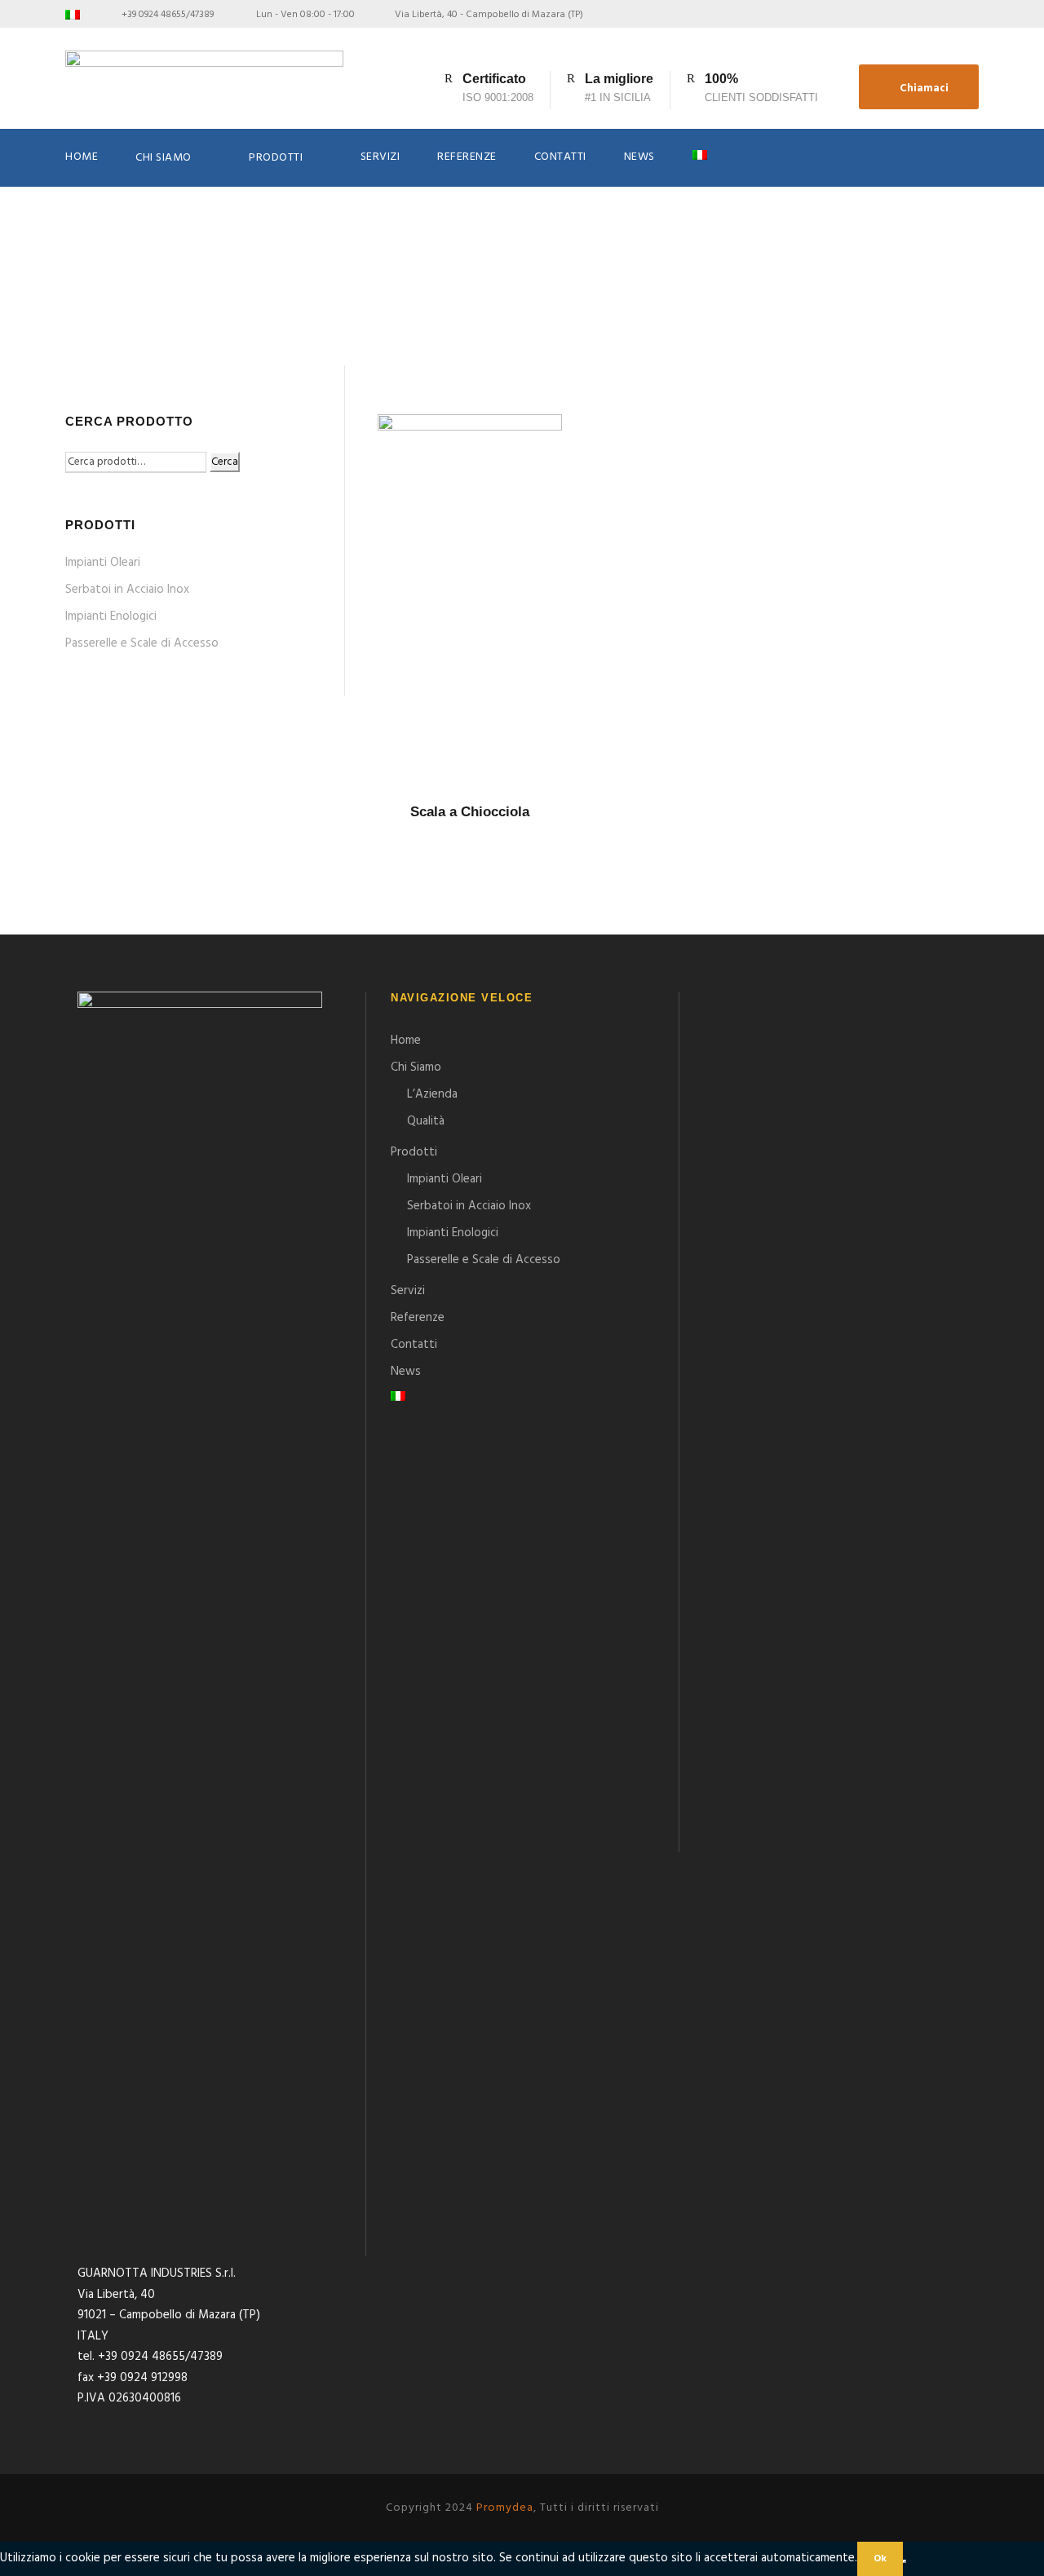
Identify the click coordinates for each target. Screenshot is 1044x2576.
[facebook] (947, 15)
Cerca (225, 462)
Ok (880, 2559)
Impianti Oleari (103, 563)
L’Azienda (432, 1094)
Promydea (505, 2508)
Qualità (426, 1121)
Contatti (560, 157)
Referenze (467, 157)
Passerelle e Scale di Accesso (142, 643)
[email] (920, 15)
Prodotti (276, 158)
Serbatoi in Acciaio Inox (127, 590)
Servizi (380, 157)
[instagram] (975, 15)
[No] (905, 2561)
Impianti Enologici (111, 616)
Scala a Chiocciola (470, 812)
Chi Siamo (164, 158)
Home (82, 157)
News (639, 157)
